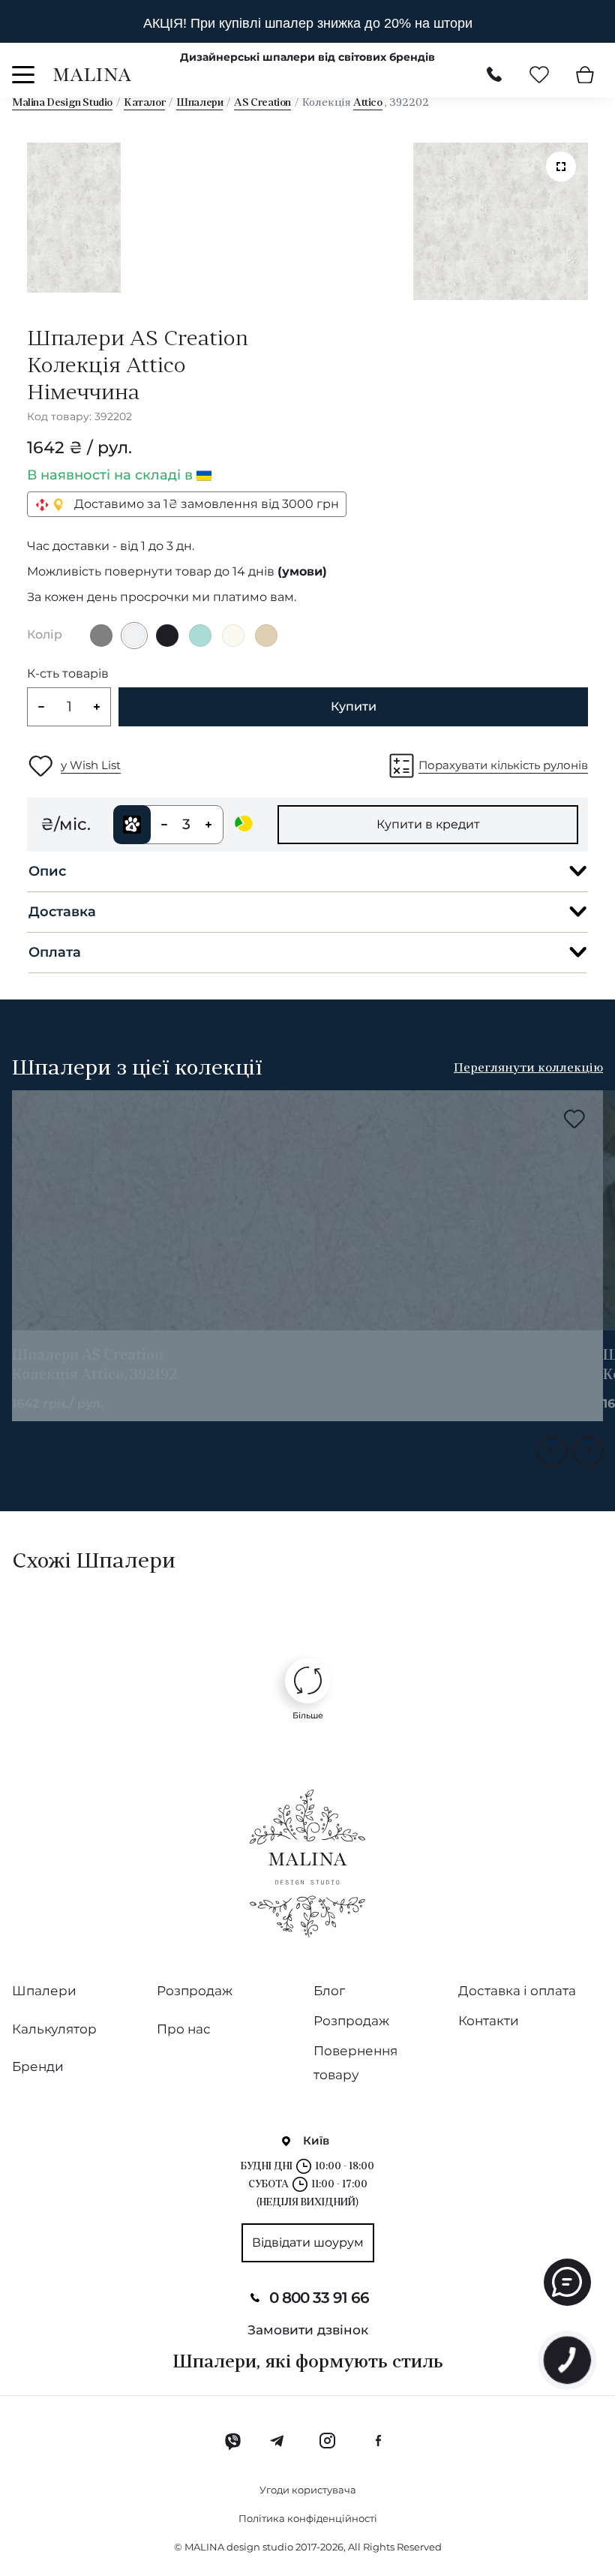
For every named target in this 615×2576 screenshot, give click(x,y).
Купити (354, 706)
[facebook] (378, 2441)
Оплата (55, 952)
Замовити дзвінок (308, 2330)
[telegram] (278, 2441)
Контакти (489, 2021)
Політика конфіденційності (308, 2518)
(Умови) (302, 572)
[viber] (233, 2441)
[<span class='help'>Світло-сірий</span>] (134, 636)
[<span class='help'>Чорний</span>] (167, 636)
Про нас (184, 2029)
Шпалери (199, 103)
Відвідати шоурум (308, 2242)
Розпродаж (195, 1991)
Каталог (144, 103)
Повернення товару (355, 2063)
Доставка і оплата (517, 1991)
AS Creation (262, 103)
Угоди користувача (308, 2490)
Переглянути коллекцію (528, 1069)
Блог (329, 1991)
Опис (47, 871)
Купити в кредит (428, 824)
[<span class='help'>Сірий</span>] (101, 636)
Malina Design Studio (62, 103)
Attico (368, 103)
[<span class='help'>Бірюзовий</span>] (200, 636)
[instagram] (327, 2441)
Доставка (62, 912)
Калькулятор (54, 2029)
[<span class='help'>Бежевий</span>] (266, 636)
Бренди (38, 2067)
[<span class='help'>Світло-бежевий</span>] (233, 636)
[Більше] (307, 1681)
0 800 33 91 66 (319, 2298)
